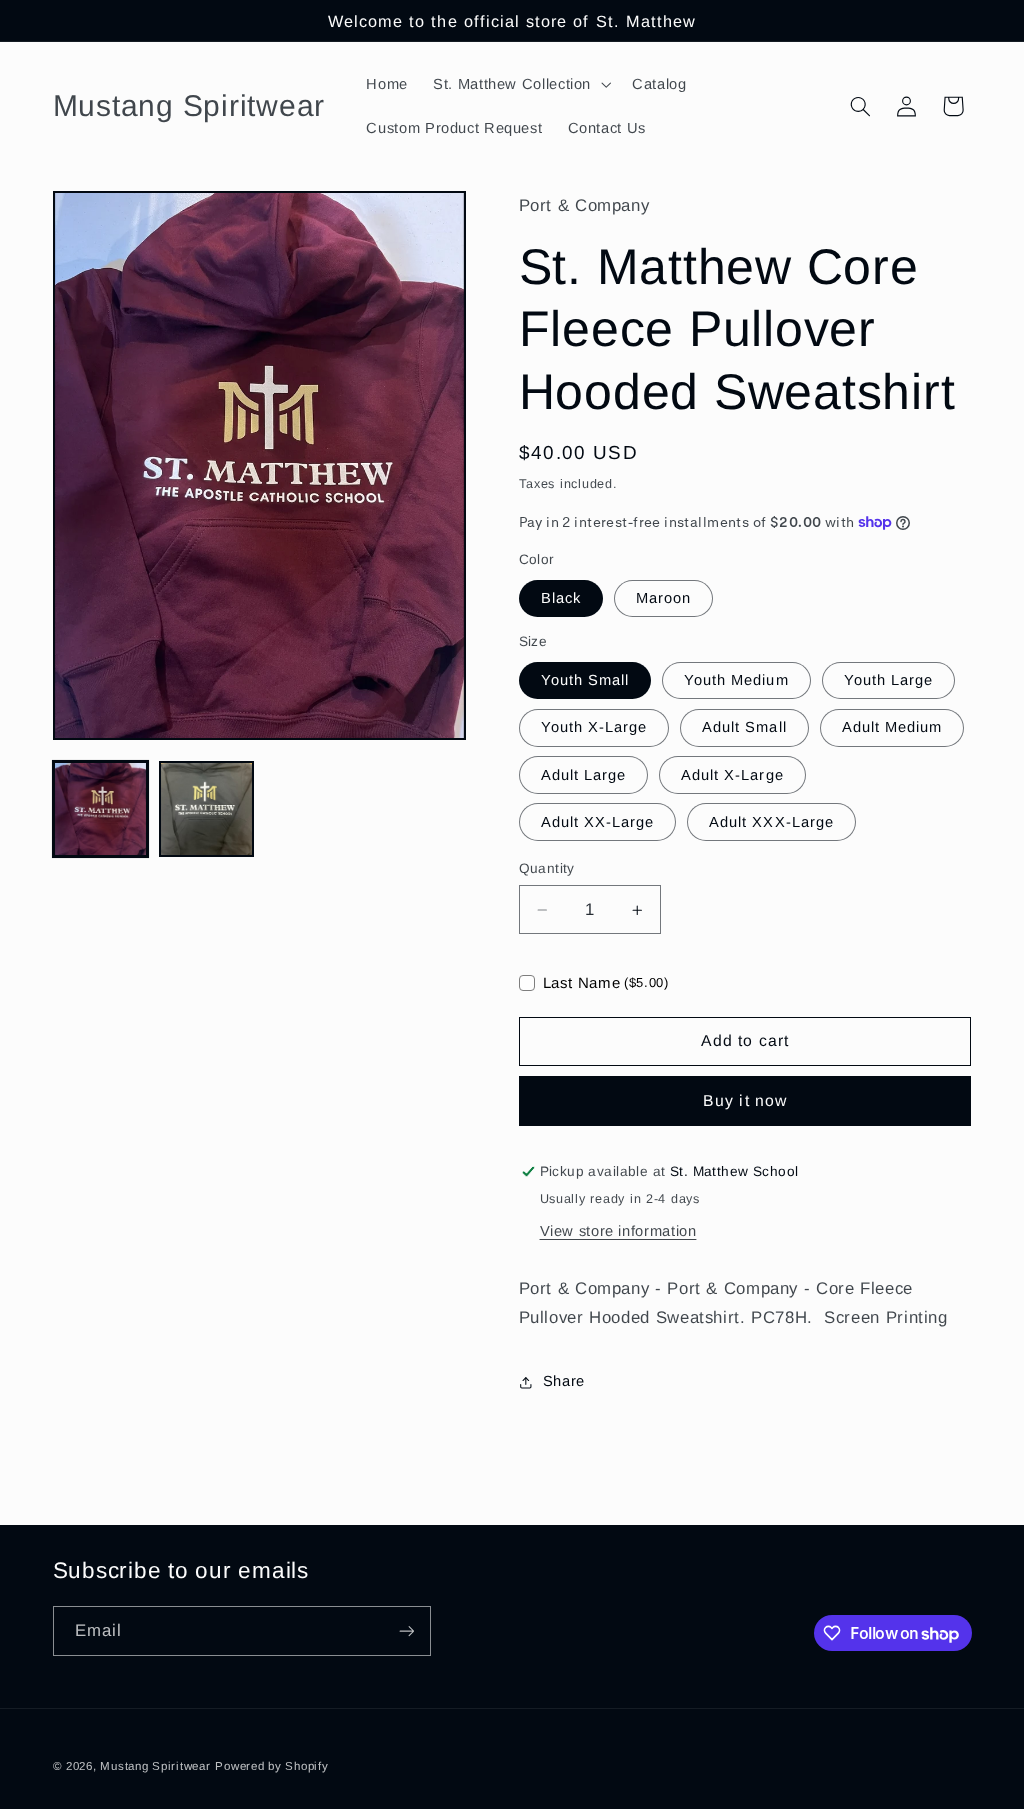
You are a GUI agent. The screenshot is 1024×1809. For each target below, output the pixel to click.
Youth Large (889, 680)
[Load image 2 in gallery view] (207, 809)
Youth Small (585, 680)
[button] (520, 84)
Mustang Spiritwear (155, 1766)
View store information (618, 1231)
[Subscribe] (406, 1630)
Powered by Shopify (271, 1766)
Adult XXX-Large (771, 822)
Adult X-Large (732, 775)
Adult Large (584, 775)
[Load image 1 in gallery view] (101, 809)
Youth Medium (736, 680)
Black (561, 598)
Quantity (547, 868)
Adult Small (744, 727)
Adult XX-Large (598, 822)
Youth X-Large (594, 727)
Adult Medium (892, 727)
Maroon (663, 598)
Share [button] (564, 1381)
